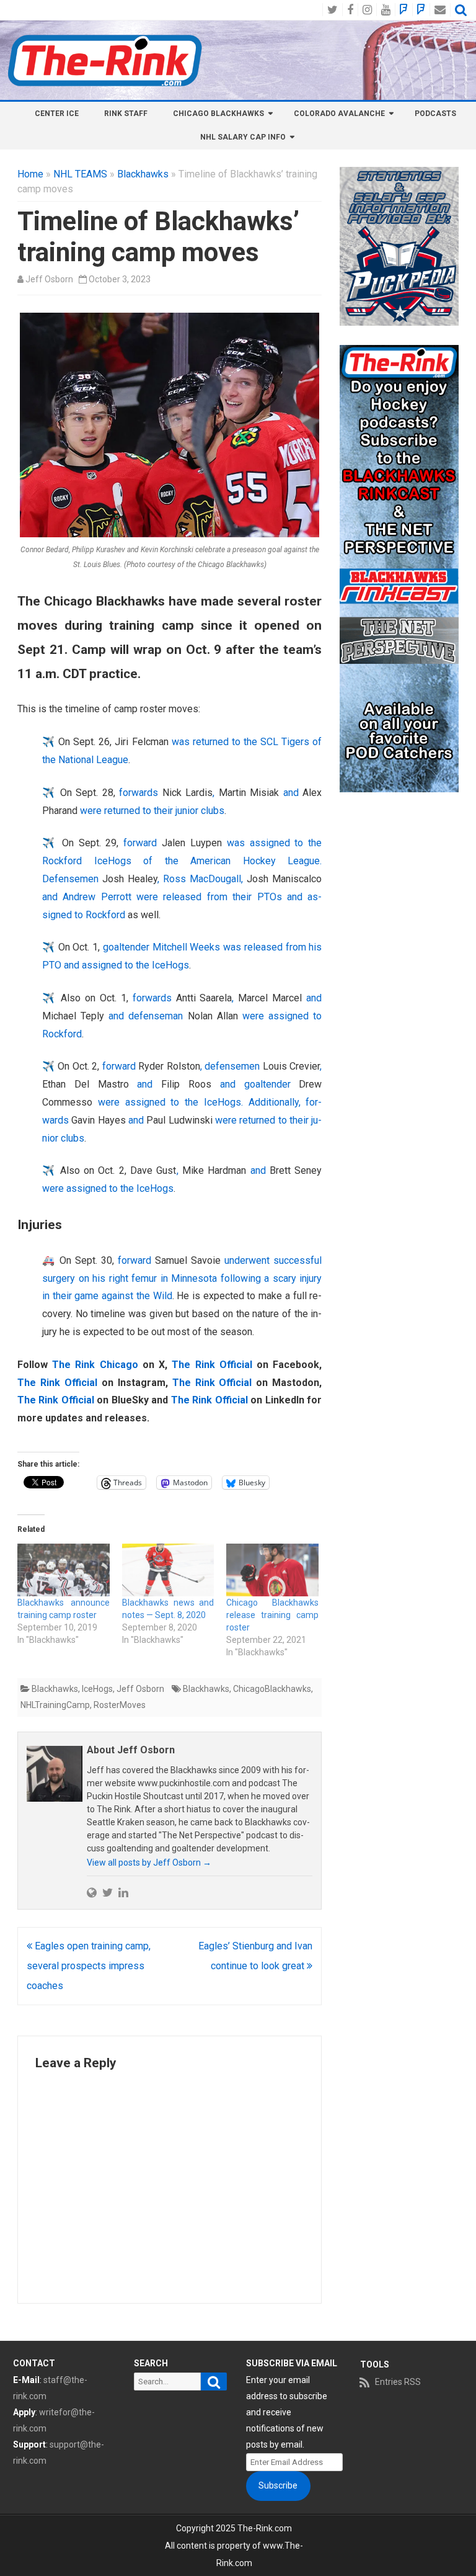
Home (30, 174)
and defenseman (146, 1016)
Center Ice (57, 114)
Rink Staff (126, 114)
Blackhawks (143, 174)
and (291, 793)
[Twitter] (108, 1892)
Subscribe (278, 2485)
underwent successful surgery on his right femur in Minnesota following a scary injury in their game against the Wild (182, 1278)
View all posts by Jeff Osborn (149, 1863)
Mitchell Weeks (187, 947)
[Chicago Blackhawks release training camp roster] (272, 1570)
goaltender (128, 947)
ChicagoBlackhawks (272, 1689)
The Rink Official (212, 1365)
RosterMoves (120, 1705)
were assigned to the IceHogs (108, 1188)
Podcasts (435, 114)
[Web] (92, 1892)
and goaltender (255, 1084)
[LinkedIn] (123, 1892)
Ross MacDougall (202, 879)
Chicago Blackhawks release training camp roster (272, 1615)
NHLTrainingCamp (55, 1705)
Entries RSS (398, 2382)
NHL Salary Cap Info (243, 137)
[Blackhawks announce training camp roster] (64, 1570)
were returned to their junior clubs (151, 811)
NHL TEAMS (80, 174)
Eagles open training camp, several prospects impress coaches (89, 1966)
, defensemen (231, 1066)
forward (143, 843)
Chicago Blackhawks (218, 114)
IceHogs (97, 1689)
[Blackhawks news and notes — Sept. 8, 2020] (168, 1570)
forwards (140, 793)
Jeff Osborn (49, 279)
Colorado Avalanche (339, 114)
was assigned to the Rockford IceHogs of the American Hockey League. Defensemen (182, 861)
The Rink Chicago (95, 1365)
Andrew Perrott (97, 897)
